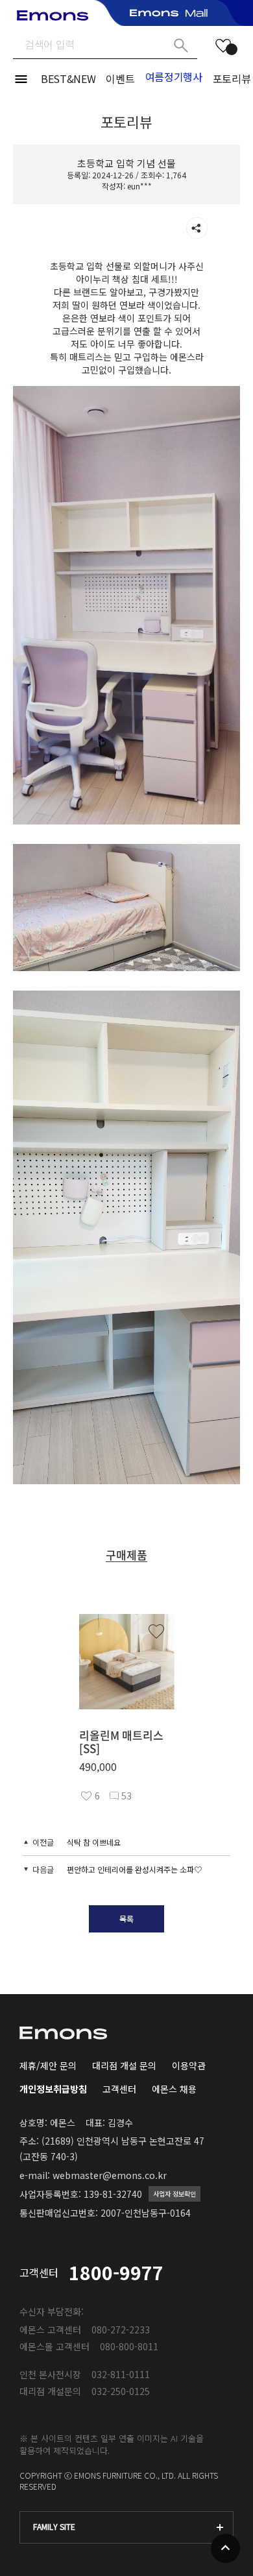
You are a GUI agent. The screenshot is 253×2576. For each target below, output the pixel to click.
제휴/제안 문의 (48, 2065)
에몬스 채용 (174, 2089)
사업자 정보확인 (175, 2194)
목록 (126, 1919)
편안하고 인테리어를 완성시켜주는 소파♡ (134, 1869)
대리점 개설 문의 (124, 2065)
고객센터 (119, 2089)
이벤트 (120, 78)
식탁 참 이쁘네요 (94, 1842)
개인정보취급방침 (53, 2089)
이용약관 (189, 2065)
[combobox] (126, 2527)
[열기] (197, 228)
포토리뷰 (232, 78)
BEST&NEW (68, 78)
